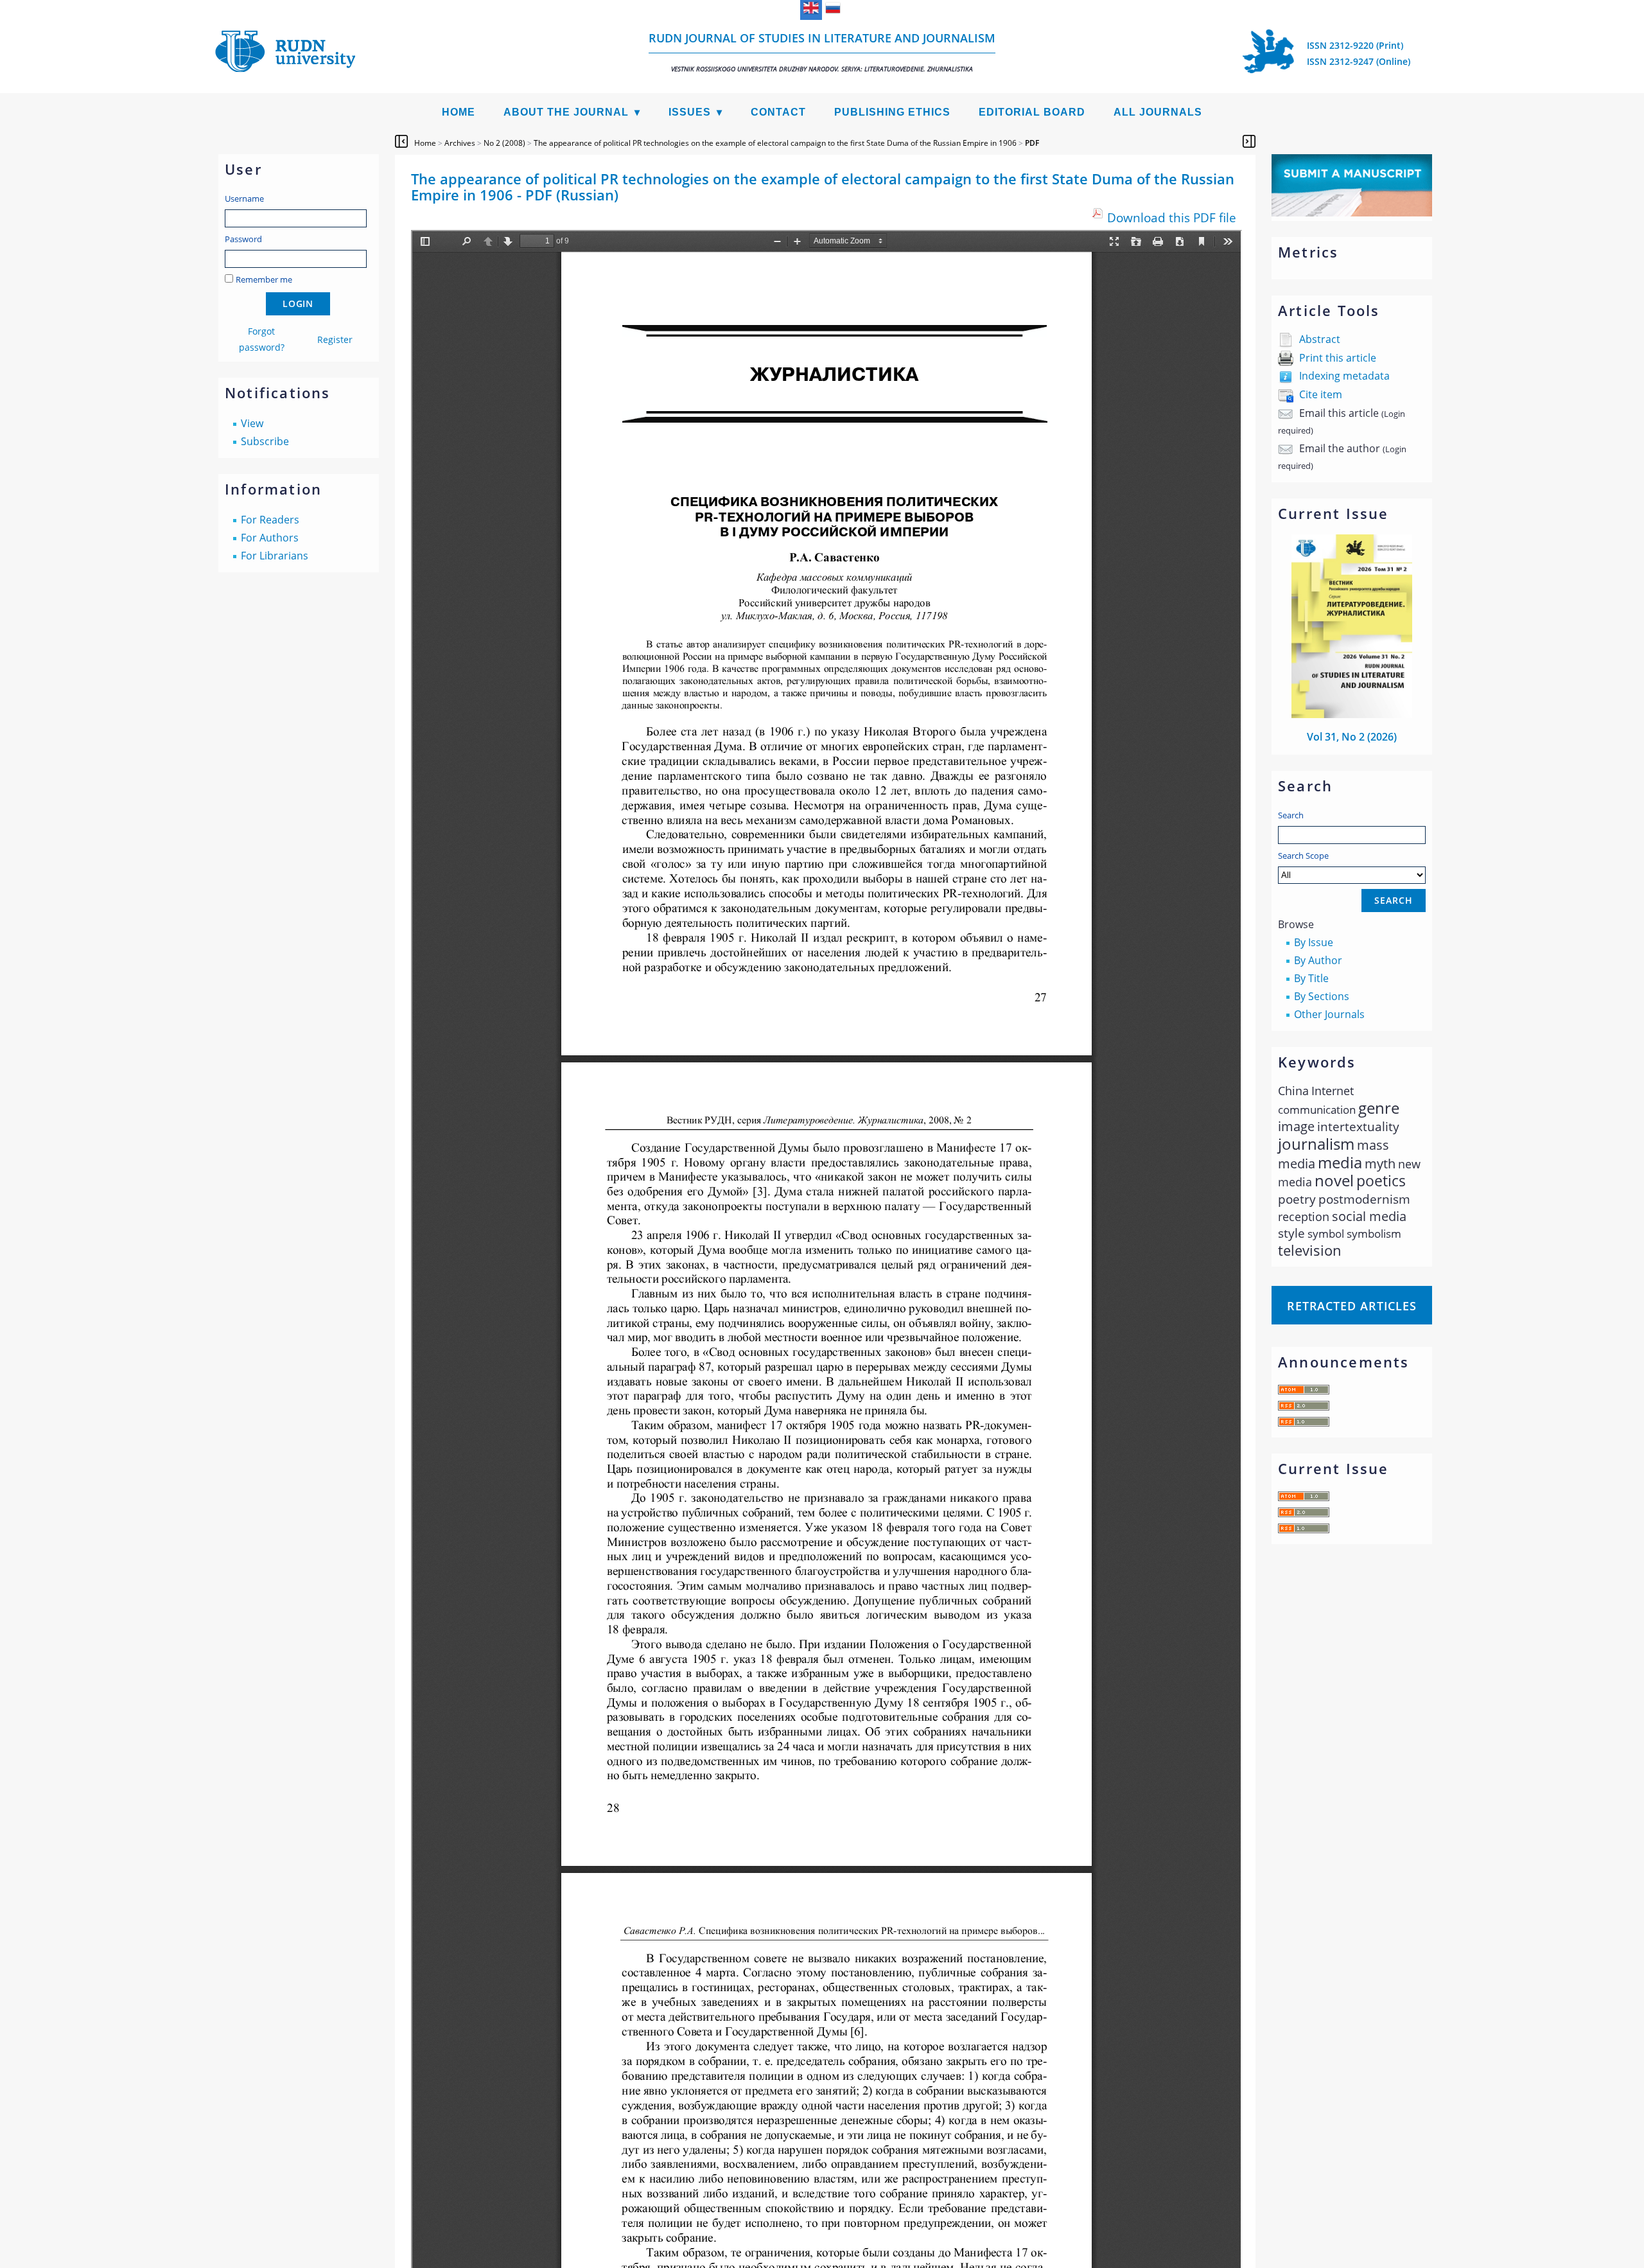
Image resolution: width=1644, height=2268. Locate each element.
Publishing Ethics (892, 112)
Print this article (1338, 358)
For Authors (270, 538)
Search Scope (1303, 856)
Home (459, 112)
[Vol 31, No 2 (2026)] (1352, 714)
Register (335, 339)
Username (244, 198)
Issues (690, 112)
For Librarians (275, 556)
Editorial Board (1032, 112)
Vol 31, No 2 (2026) (1352, 737)
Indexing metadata (1344, 376)
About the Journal (566, 112)
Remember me (264, 279)
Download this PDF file (1172, 217)
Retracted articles (1352, 1306)
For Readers (270, 520)
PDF (1032, 143)
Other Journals (1329, 1014)
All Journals (1158, 112)
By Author (1318, 960)
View (252, 423)
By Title (1311, 978)
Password (243, 239)
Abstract (1320, 339)
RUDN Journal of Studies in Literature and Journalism (822, 52)
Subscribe (265, 441)
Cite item (1321, 394)
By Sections (1322, 996)
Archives (460, 143)
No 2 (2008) (504, 143)
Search (1291, 815)
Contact (778, 112)
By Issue (1314, 942)
